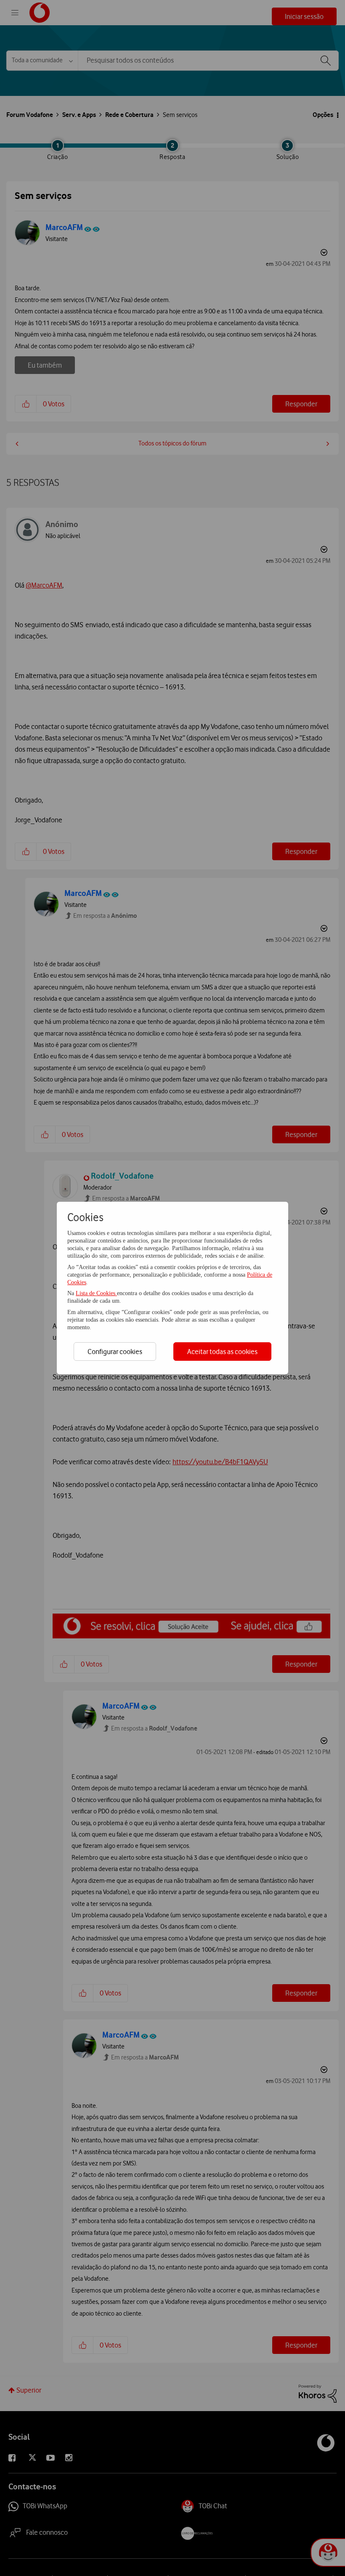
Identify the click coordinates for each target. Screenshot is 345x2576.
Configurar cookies (115, 1352)
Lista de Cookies (96, 1293)
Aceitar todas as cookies (222, 1352)
